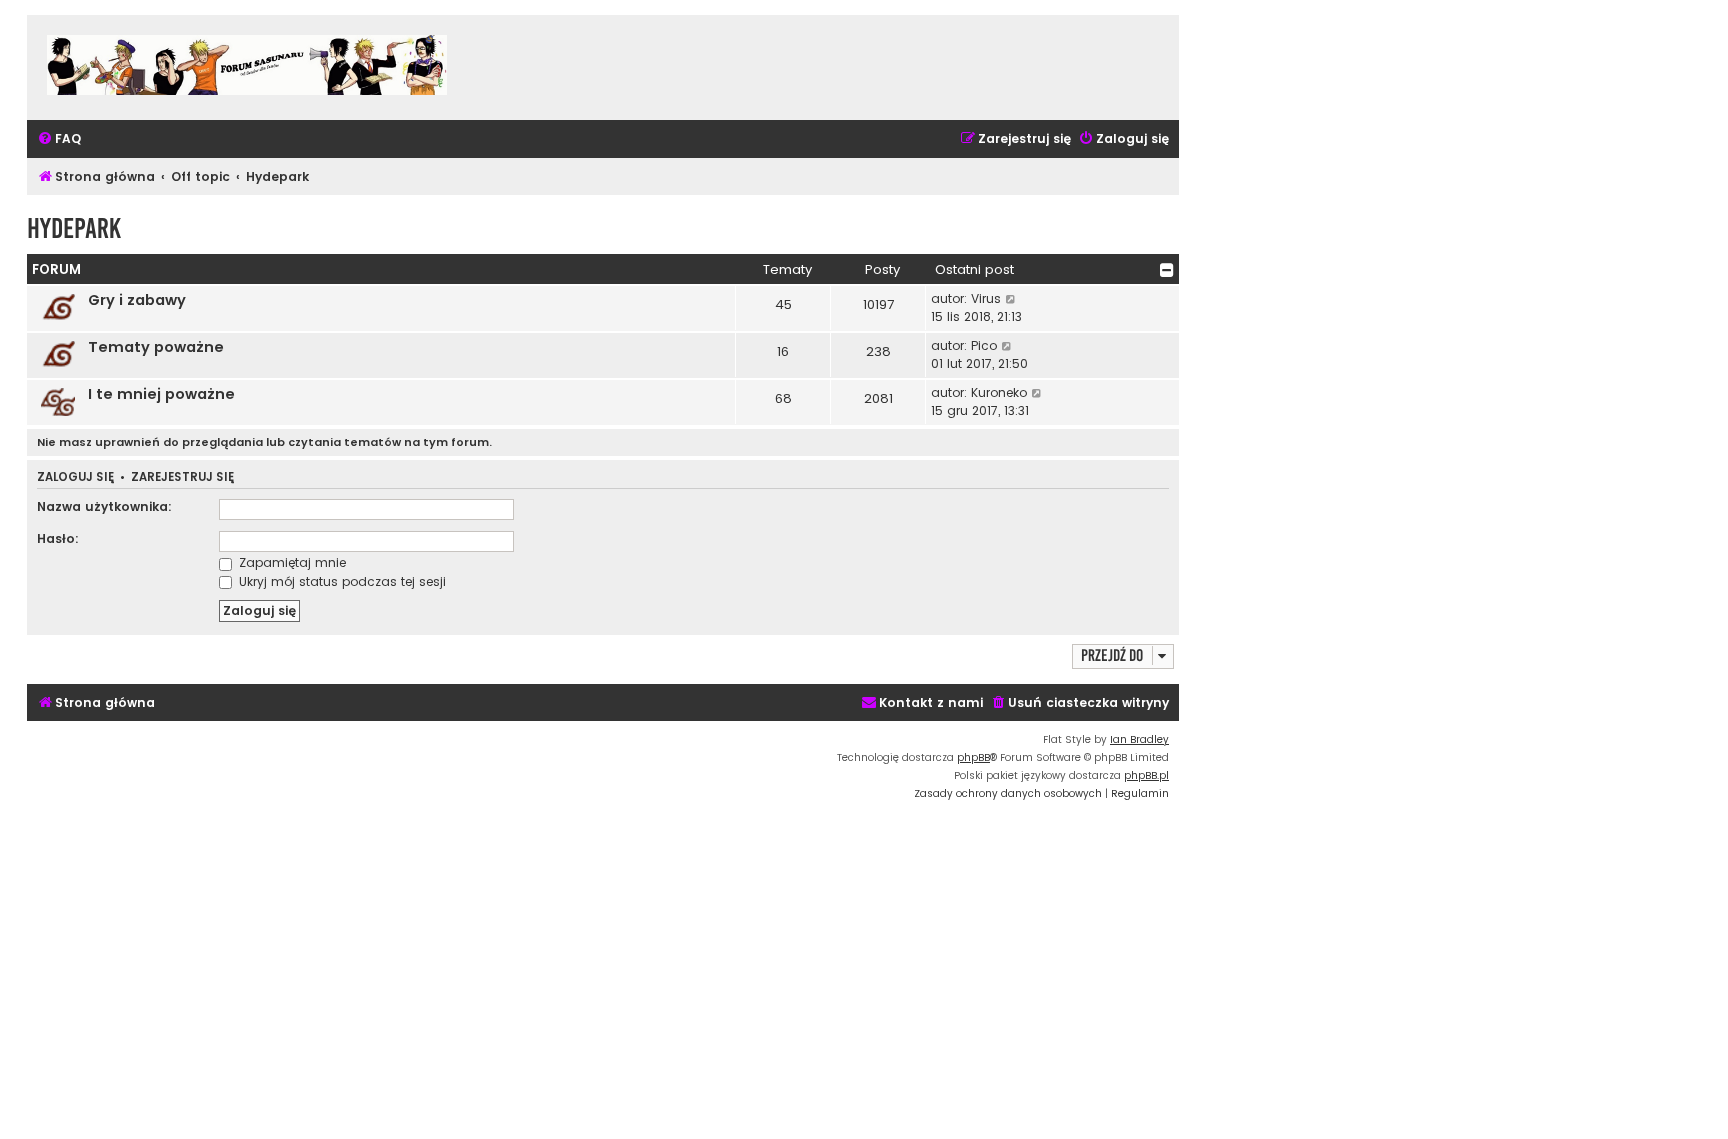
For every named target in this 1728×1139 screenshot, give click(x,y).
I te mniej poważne (161, 394)
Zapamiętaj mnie (290, 562)
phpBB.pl (1146, 775)
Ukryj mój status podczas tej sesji (340, 581)
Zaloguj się (75, 477)
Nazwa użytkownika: (104, 506)
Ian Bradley (1139, 739)
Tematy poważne (156, 347)
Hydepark (74, 228)
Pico (984, 345)
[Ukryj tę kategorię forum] (1167, 270)
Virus (986, 298)
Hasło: (58, 538)
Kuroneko (999, 392)
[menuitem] (59, 139)
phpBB (973, 757)
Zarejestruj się (182, 477)
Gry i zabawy (137, 300)
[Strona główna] (247, 67)
